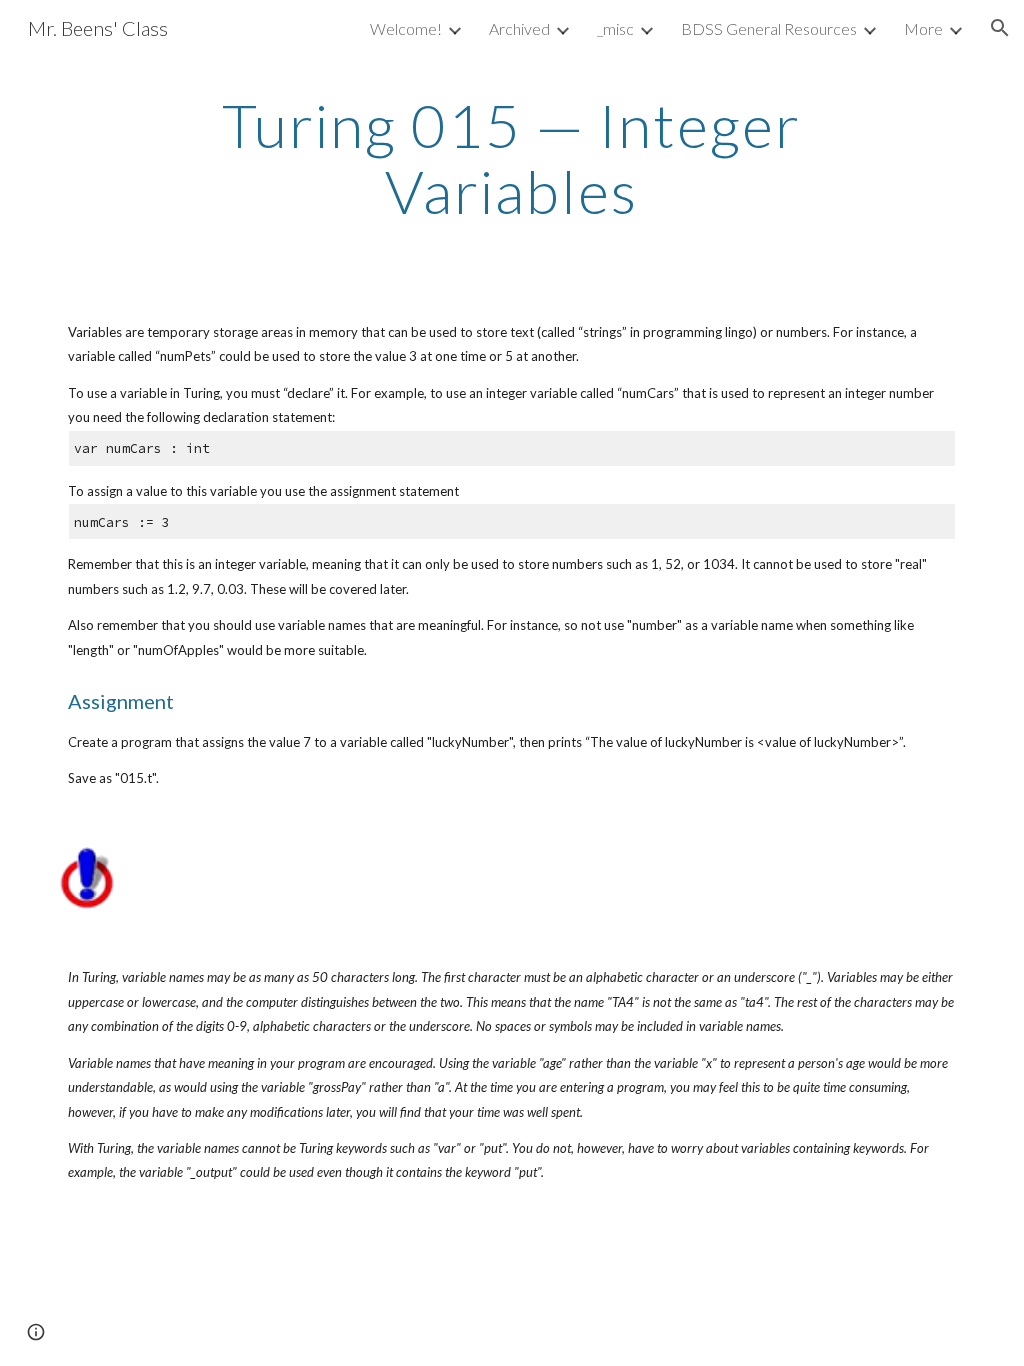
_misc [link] (615, 28)
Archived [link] (519, 28)
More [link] (923, 28)
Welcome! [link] (406, 28)
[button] (1000, 28)
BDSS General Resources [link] (769, 28)
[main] (511, 158)
